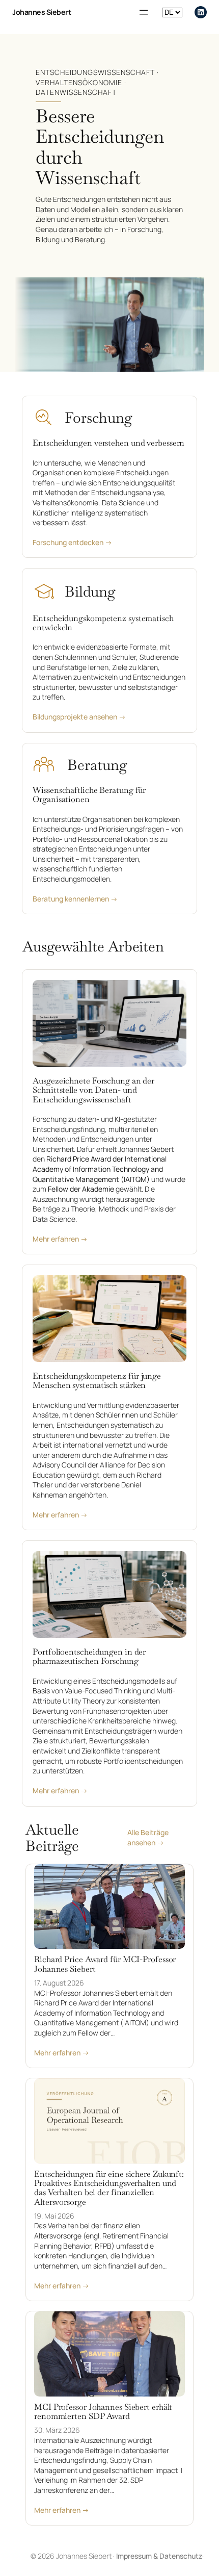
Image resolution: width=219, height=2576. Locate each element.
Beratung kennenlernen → (75, 899)
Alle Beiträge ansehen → (148, 1837)
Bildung (90, 591)
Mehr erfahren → (60, 1239)
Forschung (98, 418)
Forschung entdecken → (72, 542)
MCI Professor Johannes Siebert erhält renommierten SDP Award (103, 2412)
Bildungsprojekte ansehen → (79, 717)
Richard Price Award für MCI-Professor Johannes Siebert (105, 1964)
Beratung (97, 765)
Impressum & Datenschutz (159, 2556)
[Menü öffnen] (144, 12)
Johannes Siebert (42, 12)
